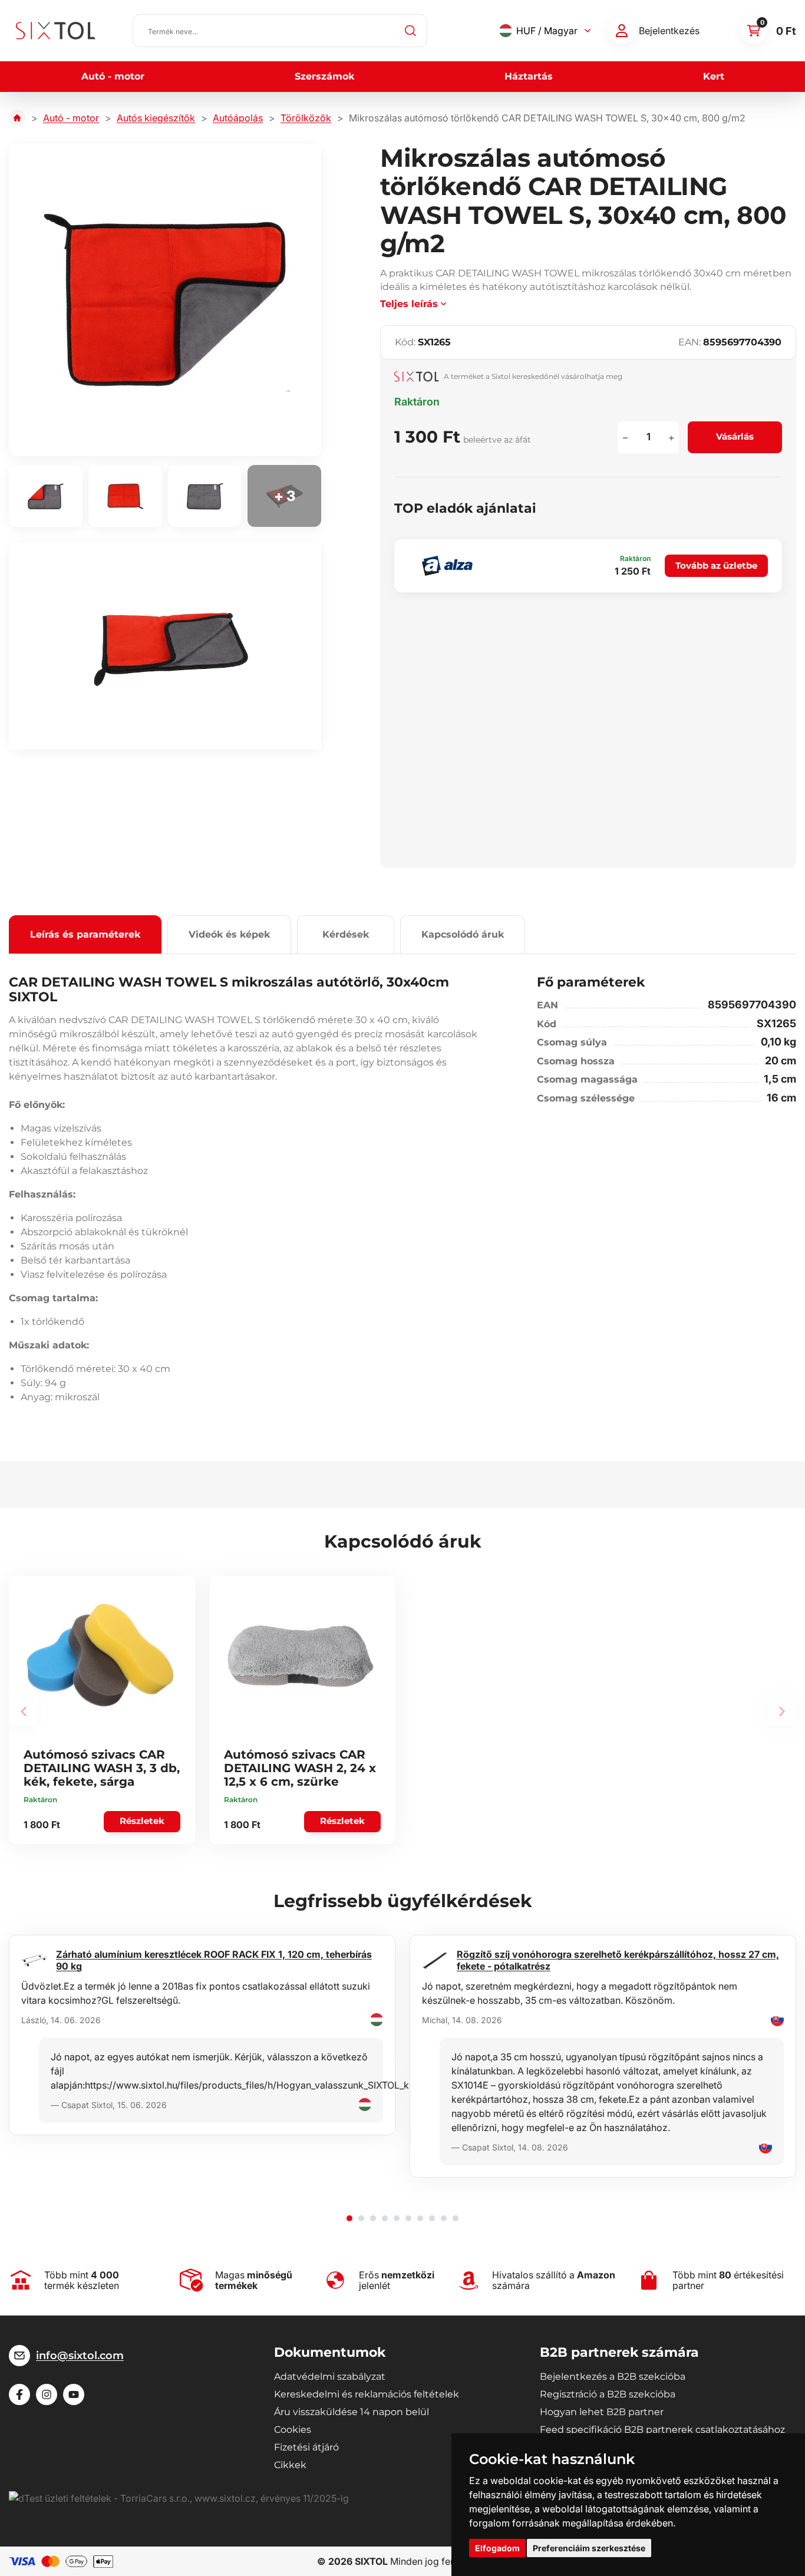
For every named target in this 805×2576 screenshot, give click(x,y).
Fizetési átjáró (306, 2447)
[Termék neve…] (280, 31)
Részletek (142, 1821)
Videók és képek (229, 934)
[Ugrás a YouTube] (74, 2394)
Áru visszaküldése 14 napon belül (352, 2412)
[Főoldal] (17, 118)
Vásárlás (735, 436)
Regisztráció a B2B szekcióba (608, 2394)
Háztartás (529, 76)
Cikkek (290, 2465)
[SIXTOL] (56, 31)
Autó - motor (113, 76)
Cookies (293, 2430)
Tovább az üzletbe (716, 565)
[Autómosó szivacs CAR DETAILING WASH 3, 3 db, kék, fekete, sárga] (100, 1655)
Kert (714, 76)
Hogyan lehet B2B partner (602, 2412)
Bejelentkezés (669, 31)
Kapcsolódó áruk (463, 934)
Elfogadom (497, 2548)
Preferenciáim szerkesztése (589, 2548)
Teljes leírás (409, 304)
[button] (349, 2218)
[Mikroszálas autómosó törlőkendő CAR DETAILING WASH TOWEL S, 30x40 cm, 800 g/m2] (165, 300)
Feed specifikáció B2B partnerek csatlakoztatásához (662, 2430)
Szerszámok (324, 76)
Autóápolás (238, 118)
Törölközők (306, 118)
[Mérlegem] (622, 31)
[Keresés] (411, 31)
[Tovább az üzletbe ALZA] (447, 566)
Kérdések (346, 934)
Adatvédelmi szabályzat (330, 2377)
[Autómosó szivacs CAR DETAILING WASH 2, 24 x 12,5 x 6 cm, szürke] (301, 1655)
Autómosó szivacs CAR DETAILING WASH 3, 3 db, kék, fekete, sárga (102, 1768)
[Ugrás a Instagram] (47, 2394)
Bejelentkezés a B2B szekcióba (613, 2377)
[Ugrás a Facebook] (19, 2394)
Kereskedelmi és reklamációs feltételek (367, 2394)
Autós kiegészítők (156, 118)
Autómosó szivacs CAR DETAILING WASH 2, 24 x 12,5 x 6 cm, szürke (300, 1768)
